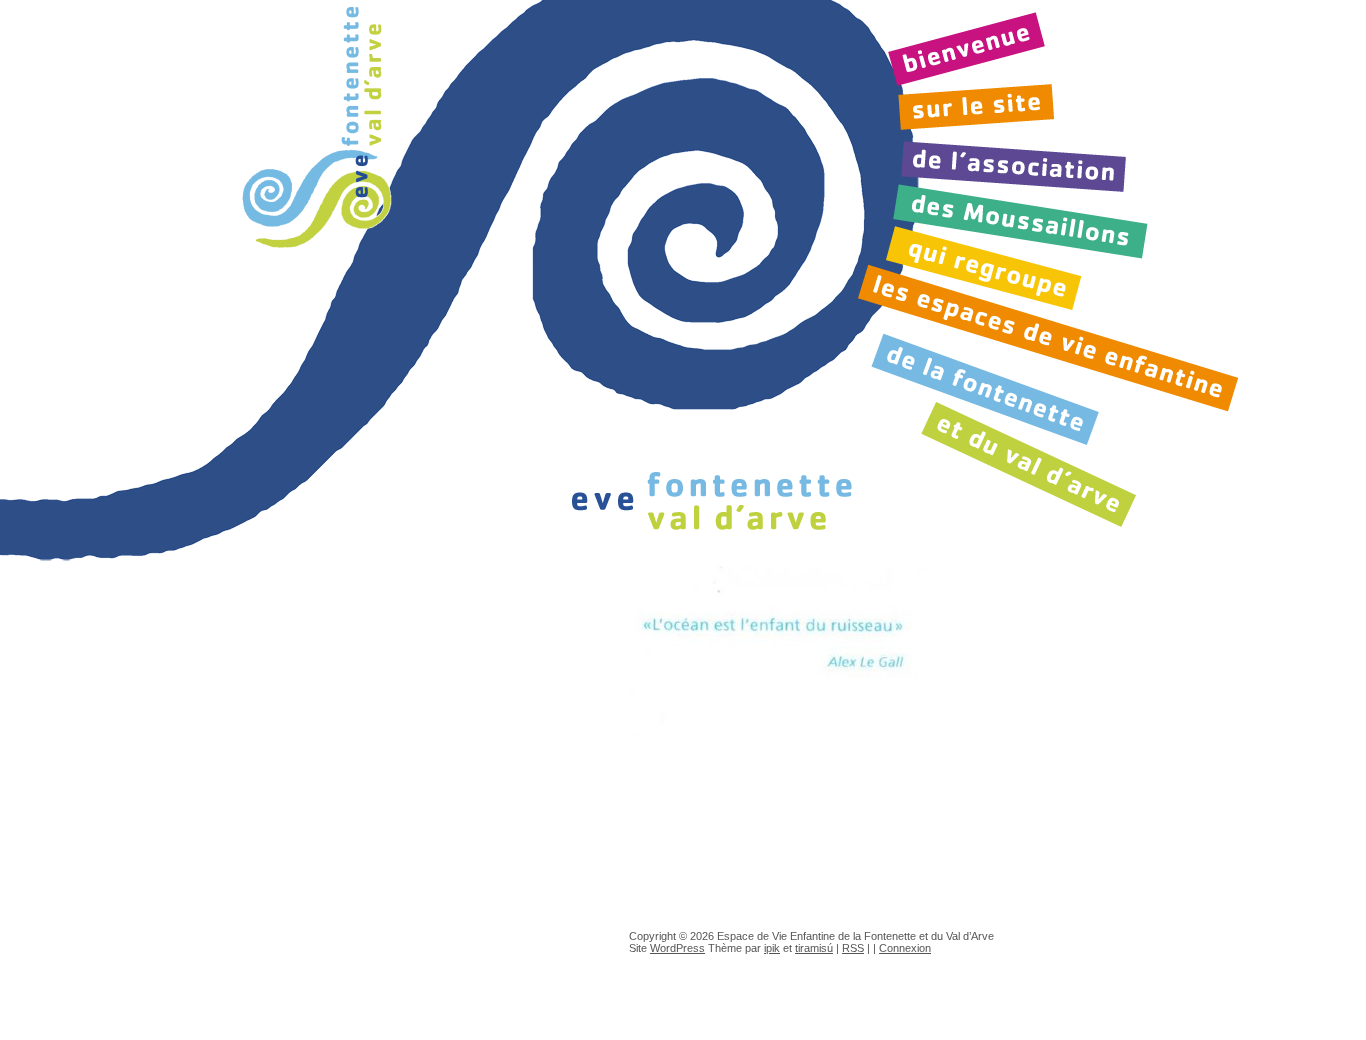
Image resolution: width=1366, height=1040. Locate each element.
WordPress (677, 948)
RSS (853, 948)
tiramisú (814, 948)
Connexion (905, 948)
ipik (772, 948)
